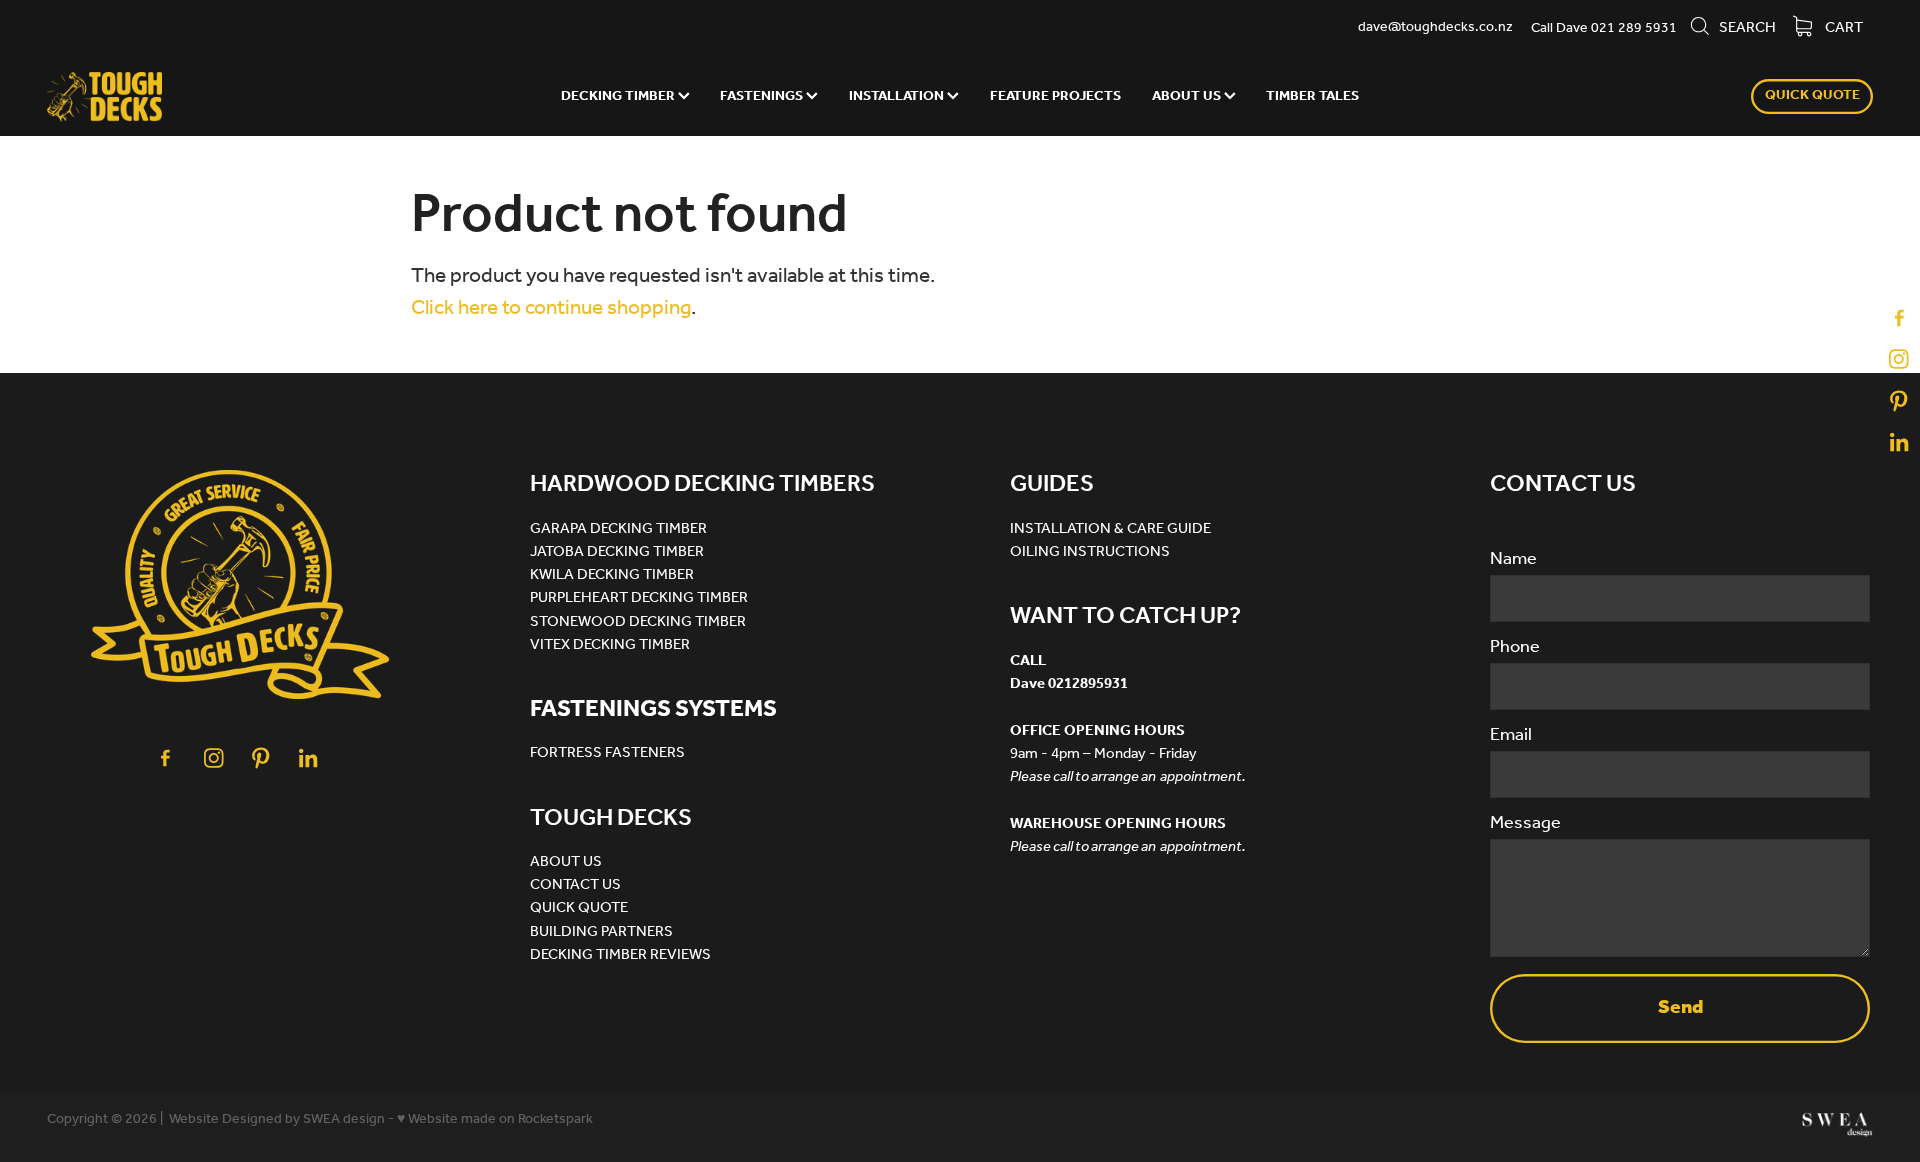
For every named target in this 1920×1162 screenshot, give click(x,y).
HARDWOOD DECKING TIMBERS (702, 484)
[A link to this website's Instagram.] (1899, 359)
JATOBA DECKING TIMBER (617, 552)
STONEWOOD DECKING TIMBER (638, 622)
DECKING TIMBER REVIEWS (620, 955)
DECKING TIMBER (619, 96)
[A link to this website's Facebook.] (1899, 318)
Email (1511, 736)
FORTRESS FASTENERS (607, 753)
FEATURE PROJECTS (1055, 96)
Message (1525, 824)
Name (1513, 560)
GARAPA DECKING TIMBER (618, 529)
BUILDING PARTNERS (601, 932)
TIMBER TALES (1312, 96)
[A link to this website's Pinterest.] (1899, 401)
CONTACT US (575, 885)
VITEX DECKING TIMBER (610, 645)
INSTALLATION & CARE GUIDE (1110, 529)
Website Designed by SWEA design (277, 1119)
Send (1680, 1007)
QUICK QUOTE (1812, 95)
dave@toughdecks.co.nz (1435, 28)
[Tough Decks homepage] (229, 97)
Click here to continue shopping (551, 308)
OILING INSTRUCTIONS (1090, 552)
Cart (1842, 28)
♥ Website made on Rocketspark (495, 1119)
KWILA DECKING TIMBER (612, 575)
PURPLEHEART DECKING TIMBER (639, 598)
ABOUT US (1188, 96)
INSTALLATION (898, 96)
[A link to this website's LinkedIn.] (1899, 443)
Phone (1515, 648)
